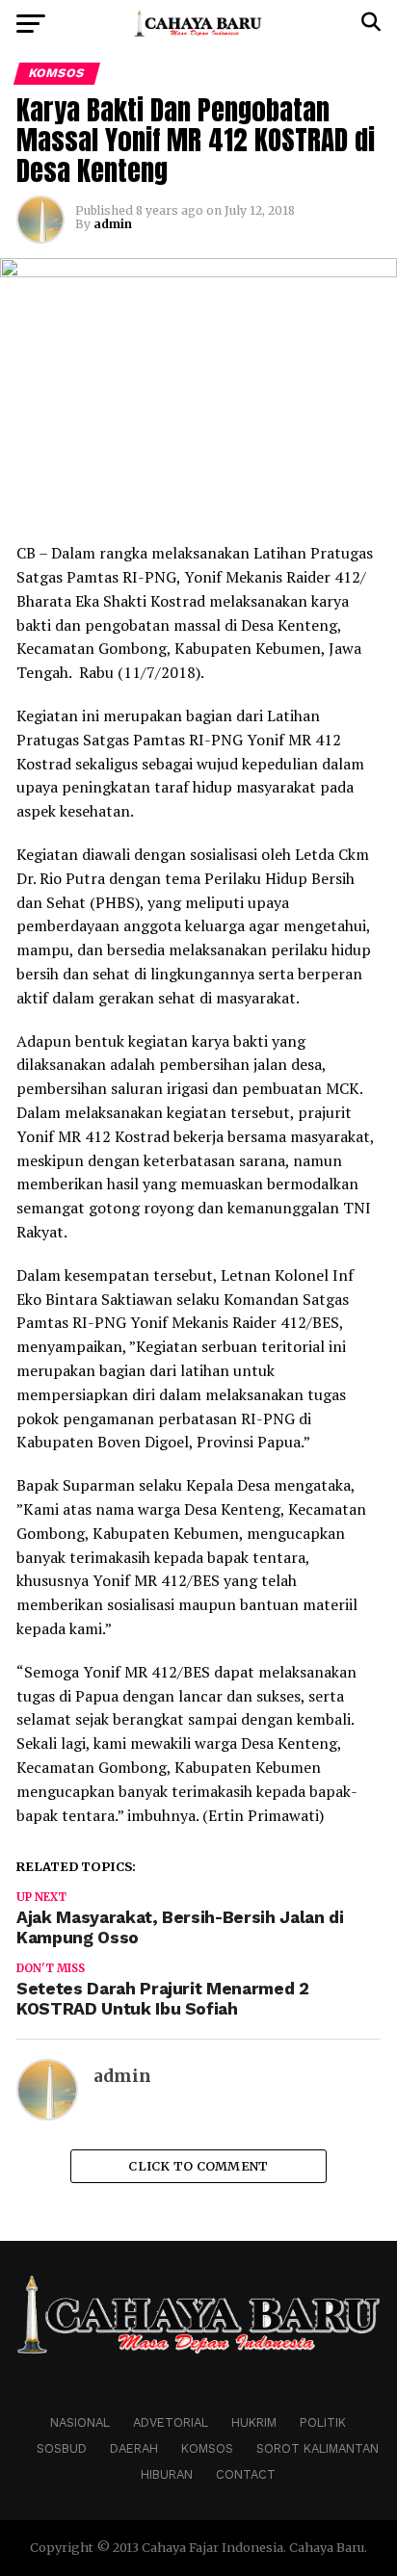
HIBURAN (167, 2474)
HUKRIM (254, 2422)
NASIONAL (80, 2422)
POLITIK (323, 2422)
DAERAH (134, 2448)
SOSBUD (62, 2448)
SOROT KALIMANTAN (318, 2448)
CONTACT (246, 2474)
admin (113, 224)
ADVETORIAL (171, 2422)
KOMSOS (207, 2448)
